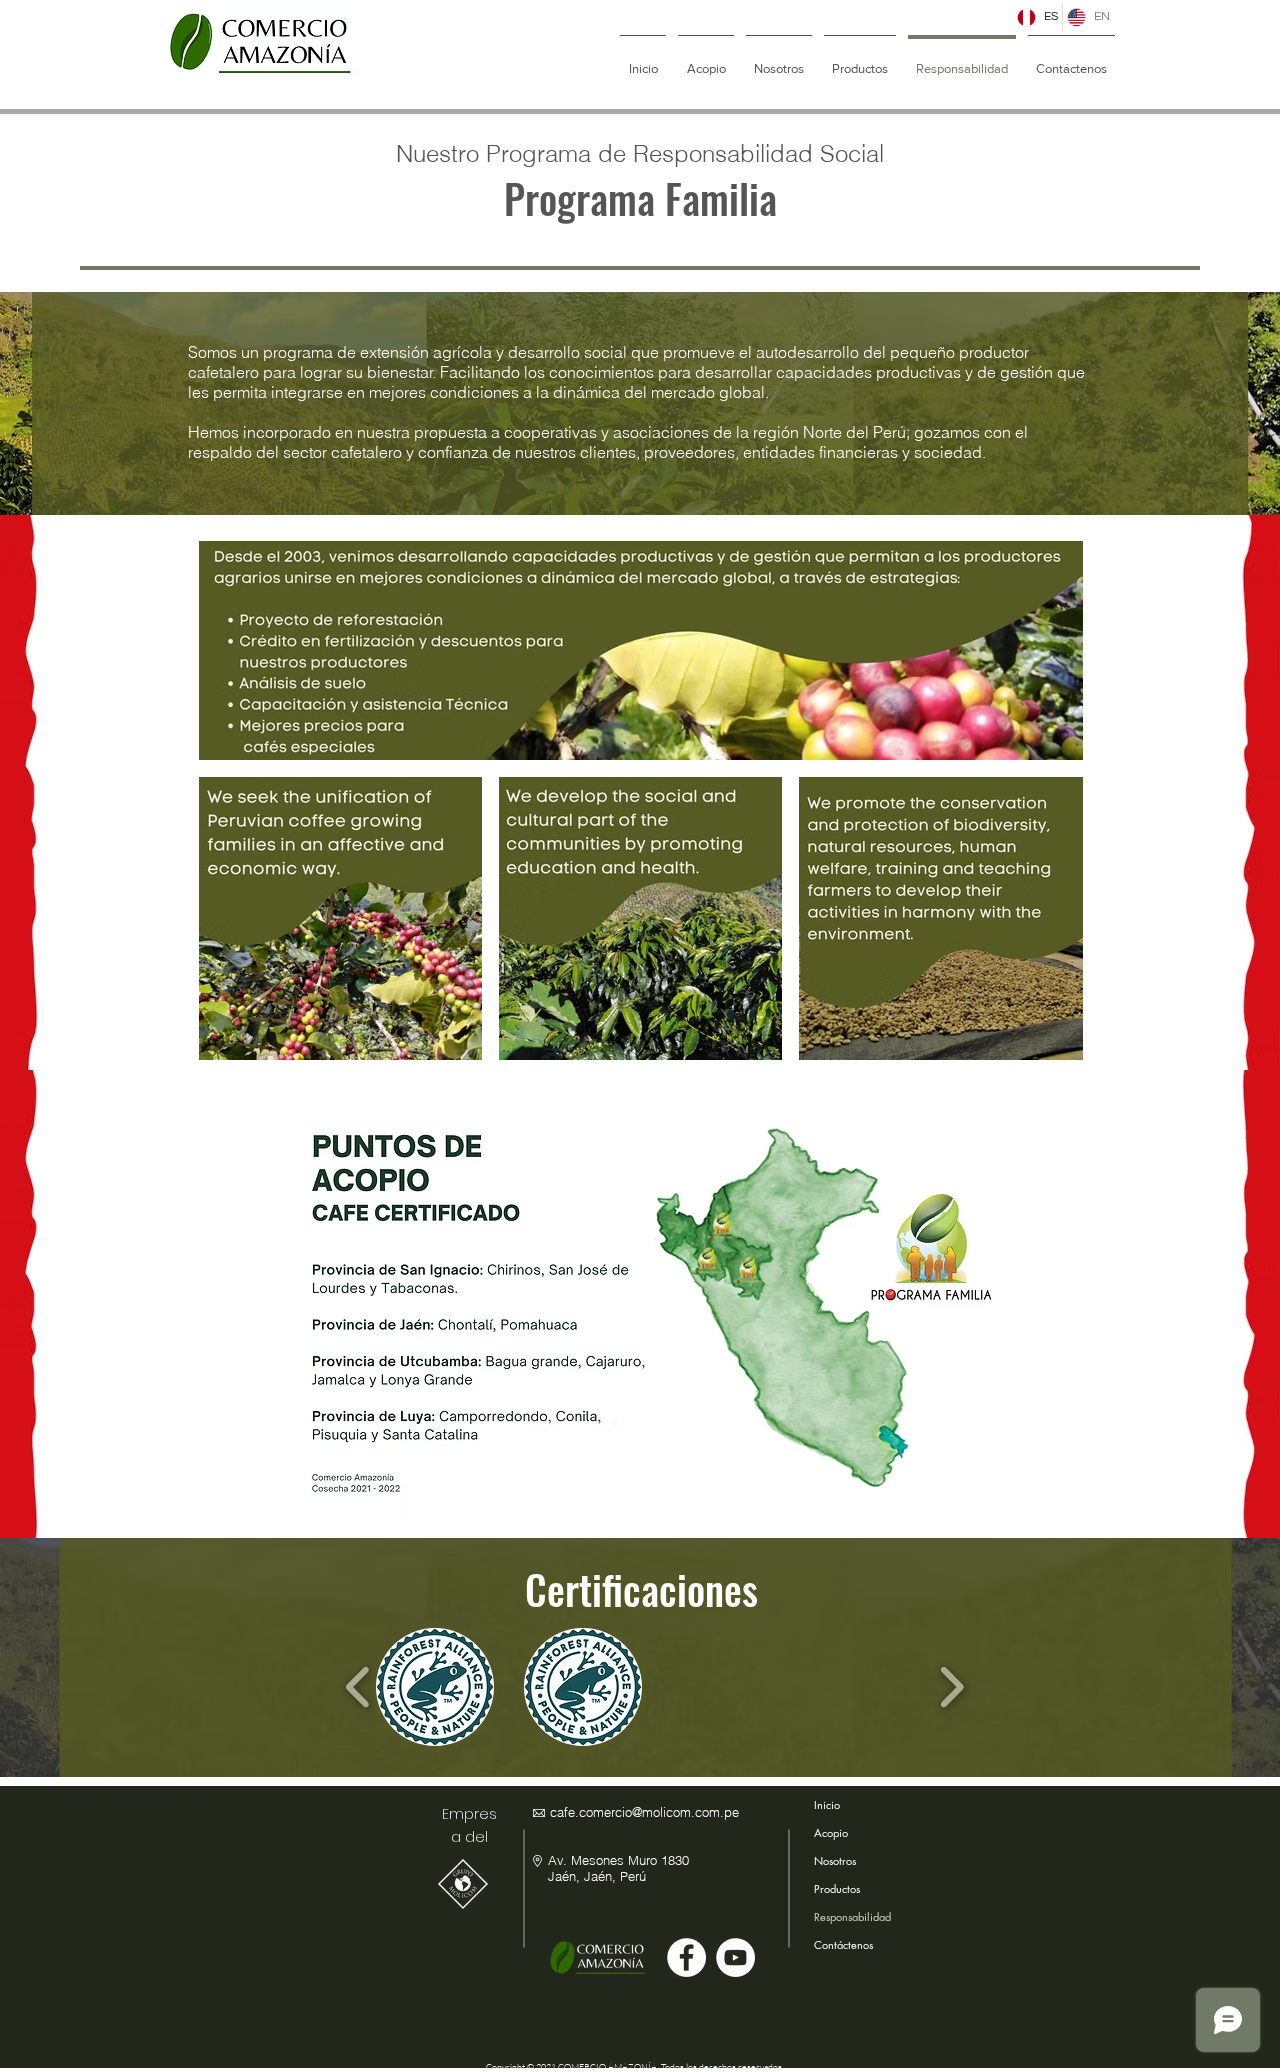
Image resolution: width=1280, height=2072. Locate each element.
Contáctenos (841, 1944)
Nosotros (835, 1860)
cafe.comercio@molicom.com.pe (644, 1812)
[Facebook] (686, 1957)
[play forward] (951, 1686)
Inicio (827, 1804)
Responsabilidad (841, 1916)
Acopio (831, 1832)
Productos (837, 1888)
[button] (435, 1687)
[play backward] (358, 1686)
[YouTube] (735, 1957)
